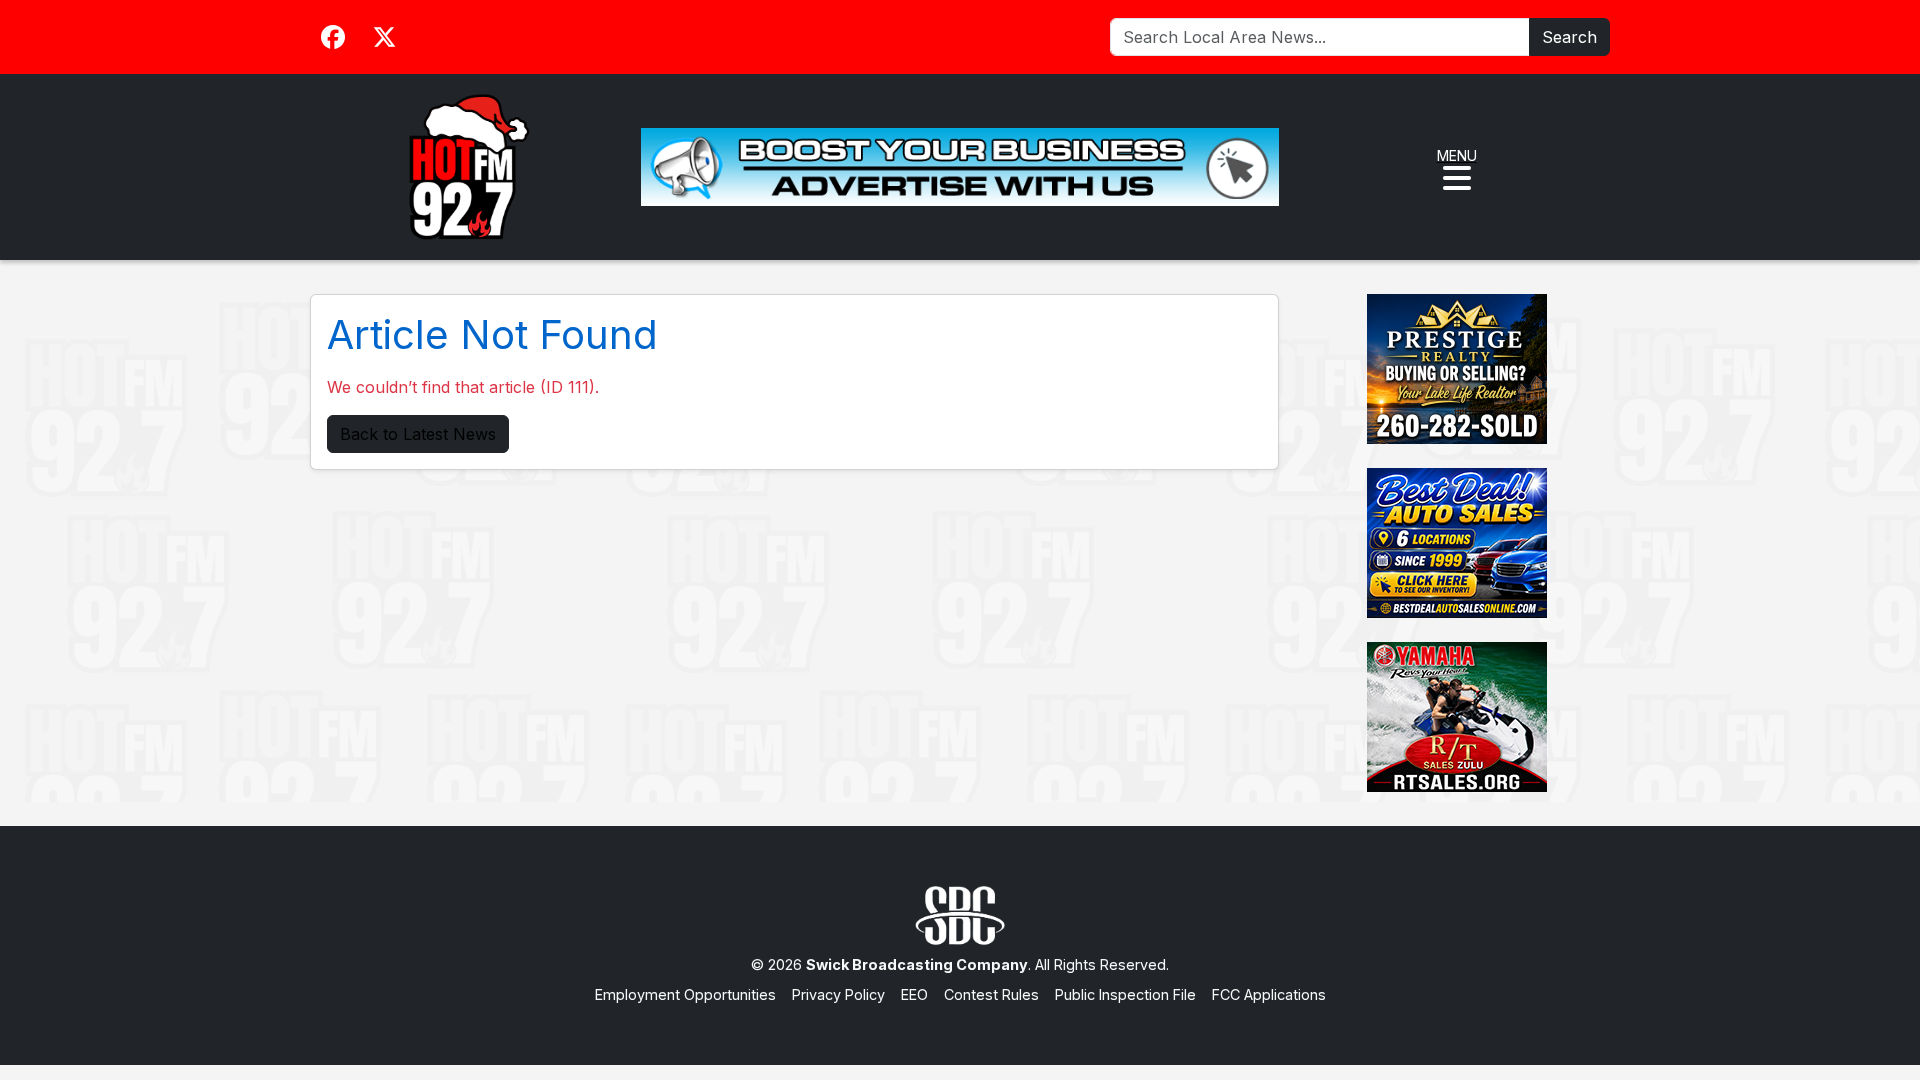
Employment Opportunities (685, 994)
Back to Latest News (418, 434)
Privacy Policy (838, 994)
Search (1569, 37)
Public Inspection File (1125, 994)
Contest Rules (991, 994)
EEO (914, 994)
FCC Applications (1269, 994)
